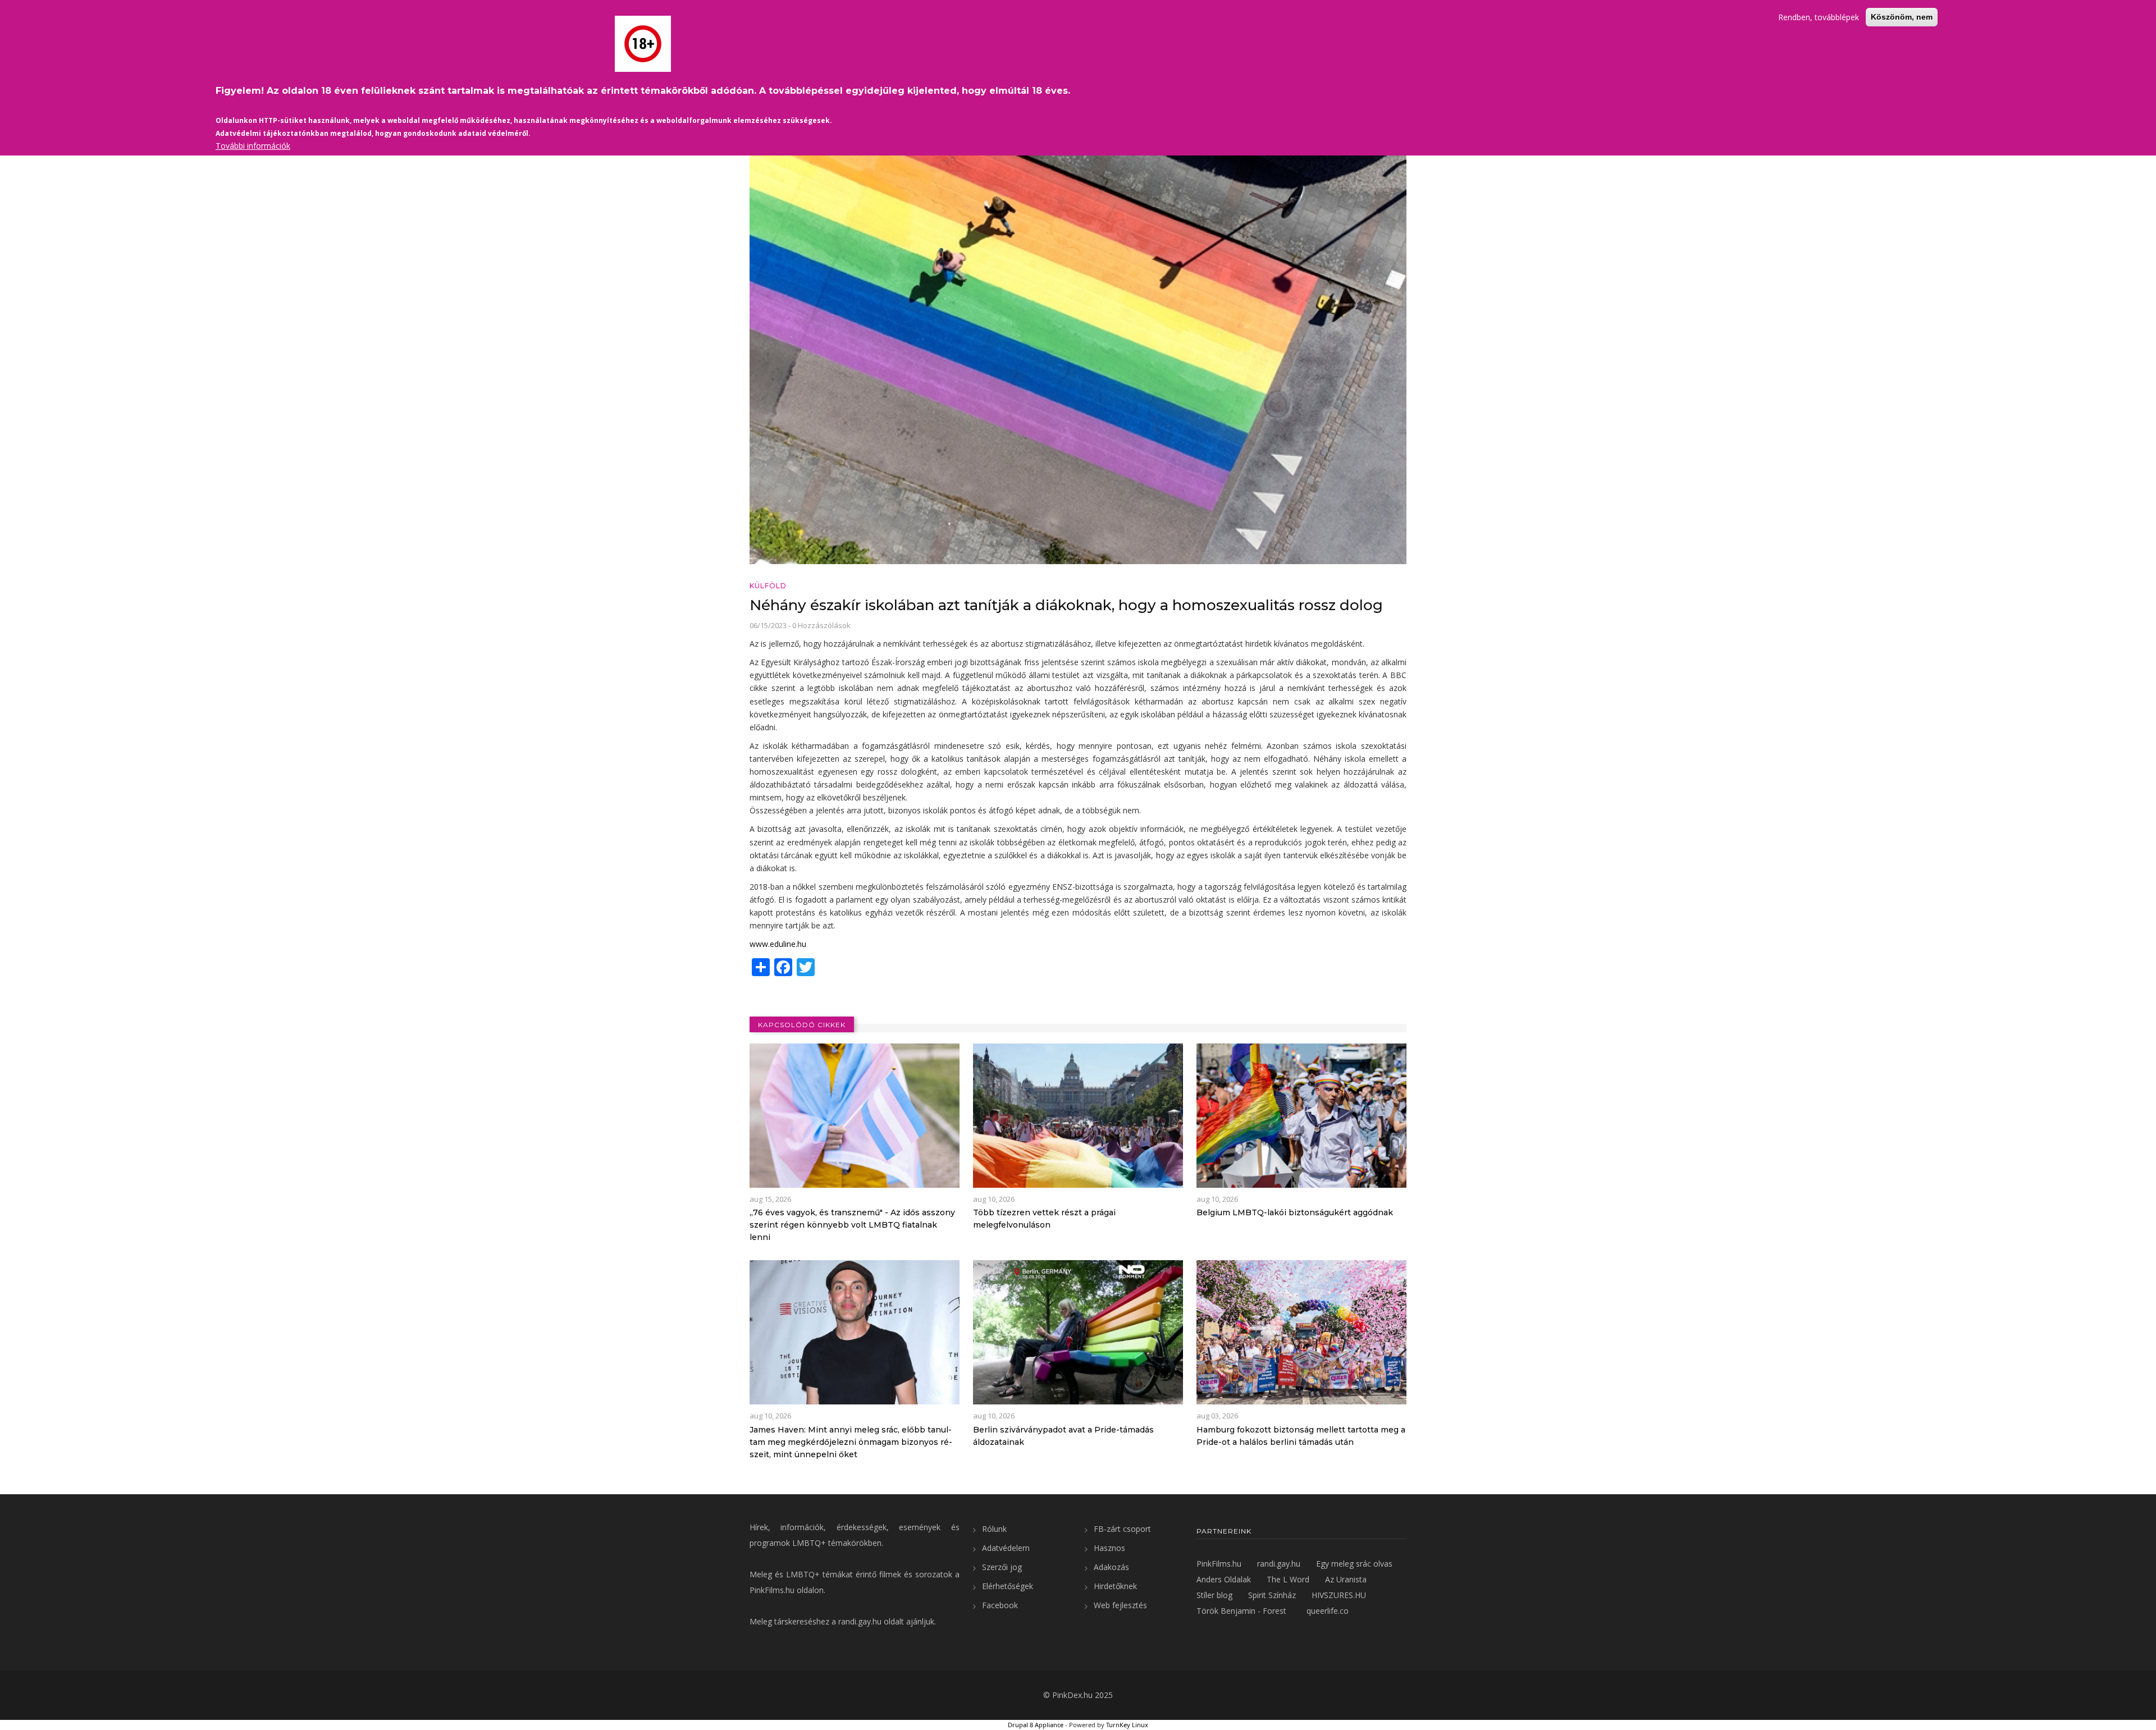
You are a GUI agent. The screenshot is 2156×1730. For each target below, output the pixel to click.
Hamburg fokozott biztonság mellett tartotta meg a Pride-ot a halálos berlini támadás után (1301, 1436)
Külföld (768, 586)
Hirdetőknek (1115, 1586)
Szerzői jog (1002, 1567)
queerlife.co (1328, 1611)
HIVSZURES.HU (1339, 1595)
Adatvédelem (1006, 1548)
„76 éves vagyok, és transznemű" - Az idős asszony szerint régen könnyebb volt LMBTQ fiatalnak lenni (852, 1225)
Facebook (1000, 1605)
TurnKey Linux (1127, 1725)
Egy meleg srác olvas (1354, 1564)
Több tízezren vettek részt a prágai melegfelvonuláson (1044, 1219)
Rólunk (994, 1529)
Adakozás (1111, 1567)
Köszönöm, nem (1902, 17)
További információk (253, 146)
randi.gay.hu (860, 1621)
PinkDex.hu (1072, 1695)
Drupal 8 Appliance (1036, 1725)
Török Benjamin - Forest (1241, 1611)
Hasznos (1109, 1548)
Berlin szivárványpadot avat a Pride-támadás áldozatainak (1063, 1436)
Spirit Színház (1272, 1595)
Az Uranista (1346, 1579)
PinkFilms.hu (772, 1590)
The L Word (1288, 1579)
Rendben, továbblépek (1819, 17)
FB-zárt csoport (1122, 1529)
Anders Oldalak (1224, 1579)
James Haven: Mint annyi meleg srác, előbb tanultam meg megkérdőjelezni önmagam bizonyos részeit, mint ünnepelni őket (851, 1442)
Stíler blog (1214, 1595)
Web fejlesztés (1120, 1605)
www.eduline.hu (778, 944)
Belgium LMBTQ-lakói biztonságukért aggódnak (1295, 1212)
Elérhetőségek (1008, 1586)
